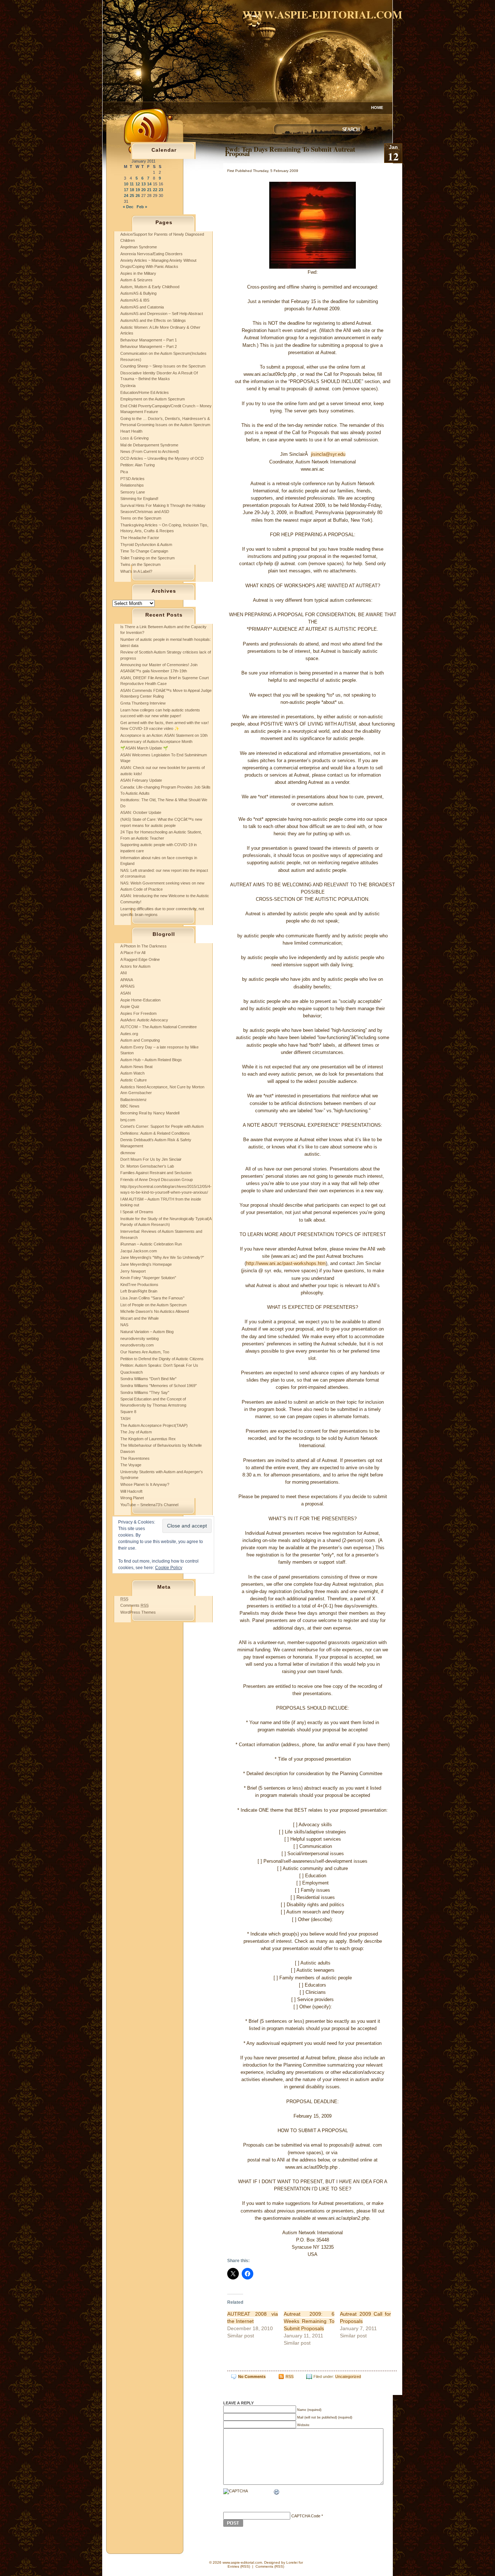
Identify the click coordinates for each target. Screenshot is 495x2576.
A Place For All (133, 953)
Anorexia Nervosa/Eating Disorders (151, 254)
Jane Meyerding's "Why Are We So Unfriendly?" (162, 1257)
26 (138, 196)
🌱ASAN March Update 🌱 (144, 748)
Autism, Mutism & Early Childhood (150, 287)
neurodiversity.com (137, 1345)
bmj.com (128, 1120)
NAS (124, 1325)
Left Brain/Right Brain (139, 1291)
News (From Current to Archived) (150, 451)
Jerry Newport (133, 1271)
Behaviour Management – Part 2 (149, 346)
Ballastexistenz (134, 1100)
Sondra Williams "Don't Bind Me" (148, 1379)
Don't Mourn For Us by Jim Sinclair (151, 1159)
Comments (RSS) (270, 2566)
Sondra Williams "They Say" (145, 1392)
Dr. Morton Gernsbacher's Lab (147, 1166)
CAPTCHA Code (306, 2516)
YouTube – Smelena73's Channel (149, 1505)
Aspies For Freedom (138, 1013)
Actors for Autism (135, 966)
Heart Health (131, 431)
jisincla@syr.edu (328, 454)
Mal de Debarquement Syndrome (149, 445)
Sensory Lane (133, 492)
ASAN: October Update (141, 812)
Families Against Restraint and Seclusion (156, 1173)
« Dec (128, 207)
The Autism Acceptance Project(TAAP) (154, 1425)
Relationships (132, 485)
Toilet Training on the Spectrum (147, 558)
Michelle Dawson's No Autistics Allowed (155, 1311)
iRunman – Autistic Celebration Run (151, 1244)
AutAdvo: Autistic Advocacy (144, 1020)
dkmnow (128, 1153)
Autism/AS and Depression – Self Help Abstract (162, 314)
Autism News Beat (136, 1067)
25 (132, 196)
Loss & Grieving (134, 438)
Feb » (142, 207)
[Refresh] (277, 2493)
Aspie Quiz (130, 1007)
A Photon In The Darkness (143, 946)
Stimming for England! (139, 499)
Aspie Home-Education (140, 1000)
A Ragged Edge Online (140, 959)
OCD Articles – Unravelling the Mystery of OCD (162, 458)
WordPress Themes (138, 1612)
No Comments (252, 2377)
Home (377, 108)
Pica (124, 472)
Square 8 (128, 1412)
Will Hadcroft (131, 1491)
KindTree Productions (139, 1285)
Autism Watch (132, 1073)
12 (138, 184)
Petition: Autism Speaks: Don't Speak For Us (159, 1365)
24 (126, 196)
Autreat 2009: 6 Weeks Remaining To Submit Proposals (309, 2321)
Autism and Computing (140, 1040)
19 (138, 190)
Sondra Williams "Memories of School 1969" (159, 1386)
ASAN (126, 993)
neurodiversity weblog (140, 1339)
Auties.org (129, 1034)
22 (155, 190)
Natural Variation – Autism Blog (147, 1332)
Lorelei (292, 2562)
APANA (127, 980)
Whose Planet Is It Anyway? (145, 1484)
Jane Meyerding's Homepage (146, 1264)
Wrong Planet (132, 1498)
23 (161, 190)
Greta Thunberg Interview (143, 703)
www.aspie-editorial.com (322, 14)
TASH (125, 1419)
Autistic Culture (134, 1080)
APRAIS (127, 986)
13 (143, 184)
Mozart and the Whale (140, 1318)
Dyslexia (128, 386)
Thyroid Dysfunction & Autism (146, 545)
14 (149, 184)
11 (132, 184)
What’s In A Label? (136, 571)
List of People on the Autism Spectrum (153, 1305)
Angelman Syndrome (139, 247)
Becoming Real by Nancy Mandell (150, 1113)
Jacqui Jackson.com (139, 1251)
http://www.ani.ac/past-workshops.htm (286, 1263)
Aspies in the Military (138, 273)
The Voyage (131, 1465)
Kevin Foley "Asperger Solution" (148, 1278)
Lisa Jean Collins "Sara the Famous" (152, 1298)
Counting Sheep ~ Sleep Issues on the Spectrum (163, 366)
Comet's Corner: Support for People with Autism (162, 1126)
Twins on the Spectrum (140, 564)
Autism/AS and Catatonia (142, 307)
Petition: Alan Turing (138, 465)
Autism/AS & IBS (135, 300)
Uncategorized (348, 2377)
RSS (290, 2377)
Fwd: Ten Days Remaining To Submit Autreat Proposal (290, 151)
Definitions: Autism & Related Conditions (155, 1133)
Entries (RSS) (239, 2566)
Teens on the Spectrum (141, 518)
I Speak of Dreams (137, 1212)
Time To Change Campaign (144, 551)
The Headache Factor (140, 538)
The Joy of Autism (136, 1432)
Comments (134, 1605)
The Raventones (135, 1458)
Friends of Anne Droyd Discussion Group (157, 1180)
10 (126, 184)
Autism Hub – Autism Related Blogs (151, 1060)
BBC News (130, 1106)
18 (132, 190)
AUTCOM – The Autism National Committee (159, 1027)
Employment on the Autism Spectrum (153, 399)
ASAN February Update (141, 780)
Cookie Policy (169, 1568)
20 (143, 190)
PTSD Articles (132, 479)
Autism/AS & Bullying (138, 293)
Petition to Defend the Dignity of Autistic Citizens (162, 1359)
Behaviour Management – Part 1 (149, 340)
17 (126, 190)
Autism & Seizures (136, 280)
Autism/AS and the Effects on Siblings (153, 320)
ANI (124, 973)
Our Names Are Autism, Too (145, 1352)
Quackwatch (132, 1372)
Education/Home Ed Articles (145, 392)
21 (149, 190)
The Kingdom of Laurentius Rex (148, 1439)
